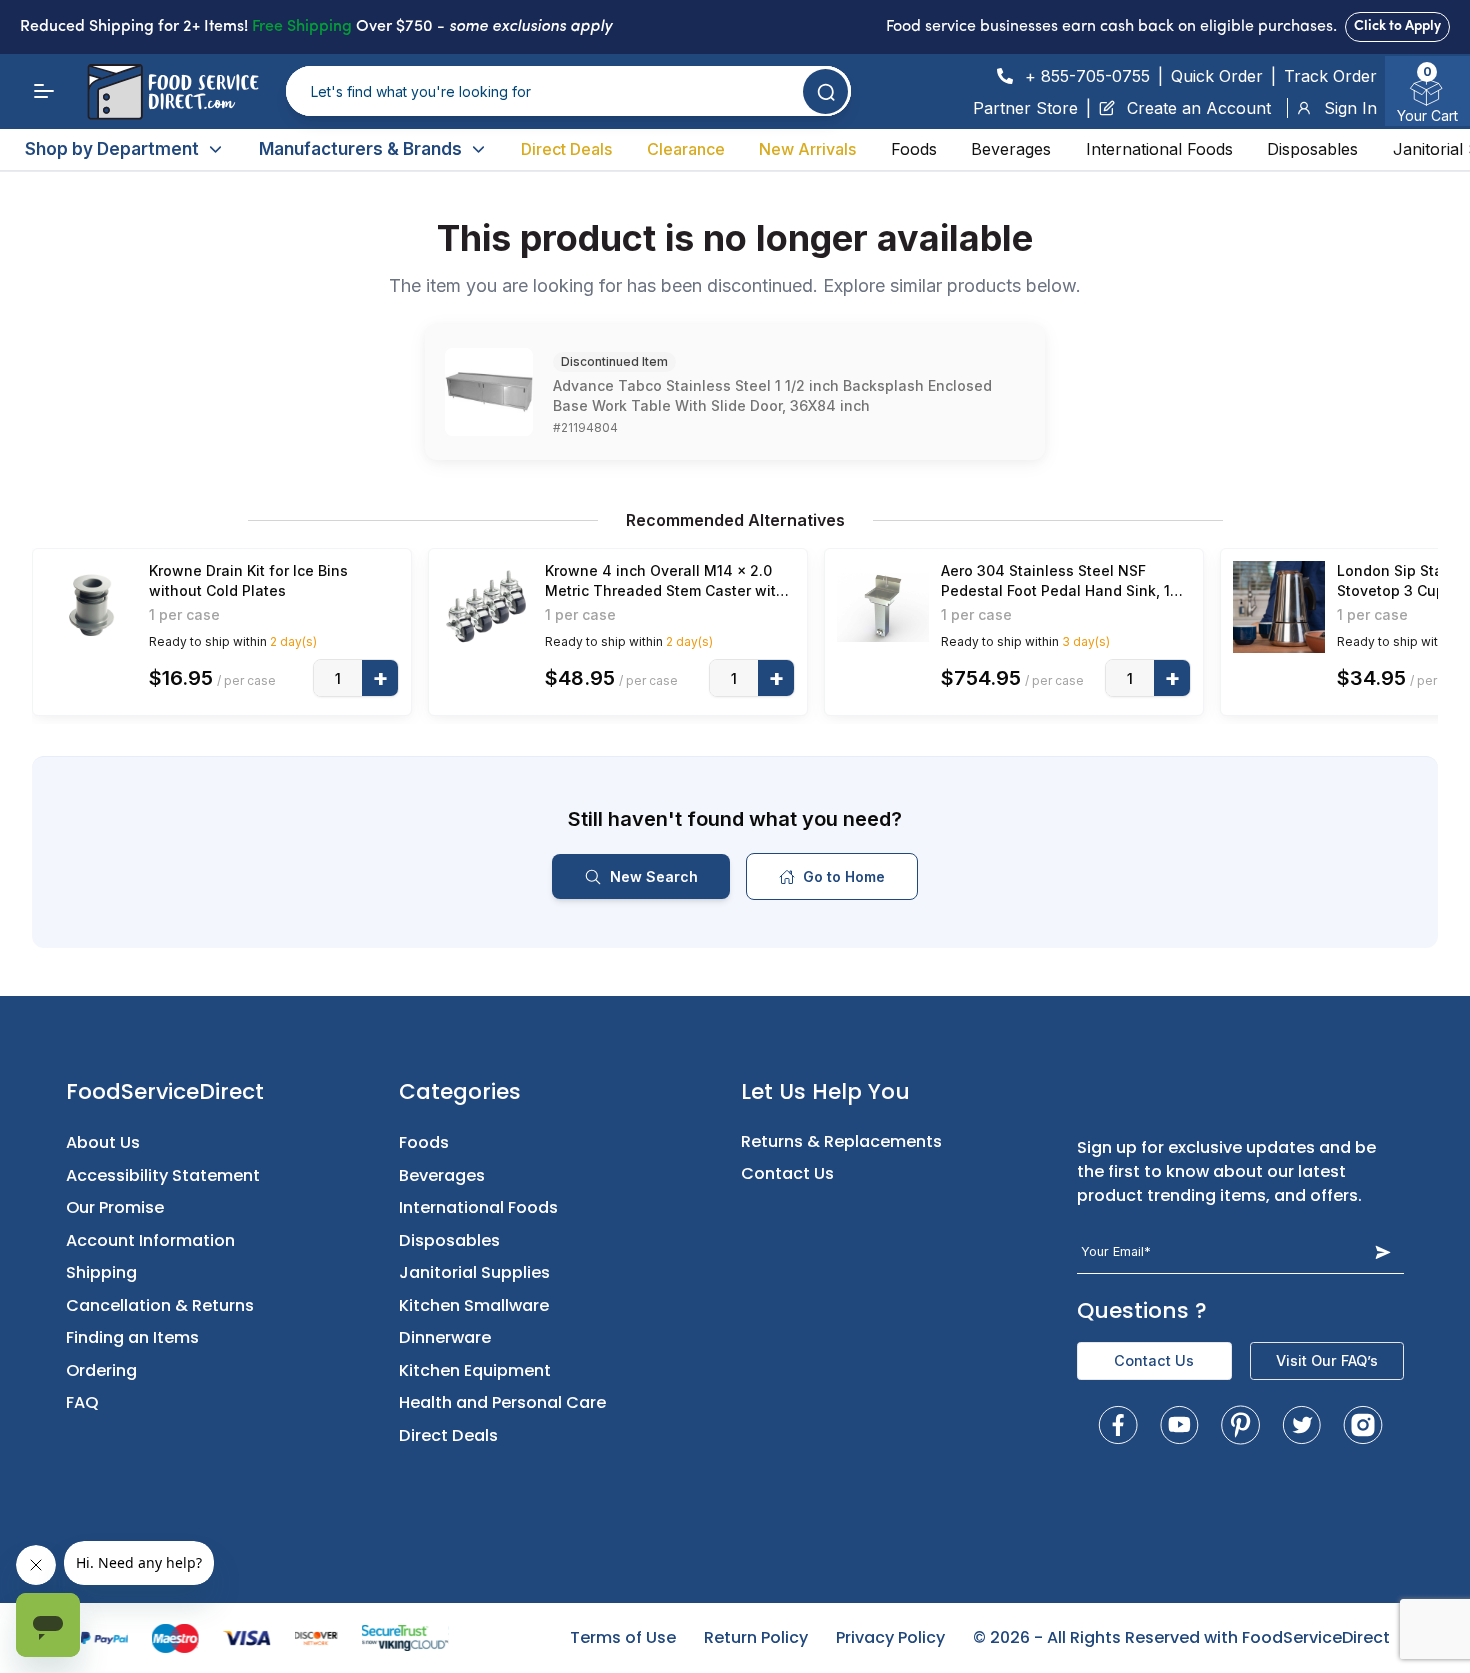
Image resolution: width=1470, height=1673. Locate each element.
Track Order (1330, 76)
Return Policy (756, 1637)
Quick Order (1217, 76)
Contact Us (787, 1173)
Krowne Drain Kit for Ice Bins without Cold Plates (248, 580)
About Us (103, 1142)
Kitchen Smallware (474, 1305)
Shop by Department (112, 149)
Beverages (1011, 149)
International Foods (1159, 149)
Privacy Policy (890, 1637)
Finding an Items (132, 1337)
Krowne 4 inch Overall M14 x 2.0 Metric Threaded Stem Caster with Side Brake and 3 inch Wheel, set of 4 (665, 581)
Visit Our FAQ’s (1327, 1360)
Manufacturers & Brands (360, 149)
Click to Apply (1397, 26)
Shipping (101, 1272)
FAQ (82, 1402)
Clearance (686, 149)
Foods (914, 149)
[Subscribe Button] (1382, 1251)
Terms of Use (623, 1637)
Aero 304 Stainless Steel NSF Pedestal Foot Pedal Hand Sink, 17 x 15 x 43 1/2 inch (1060, 581)
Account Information (150, 1240)
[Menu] (44, 91)
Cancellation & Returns (160, 1305)
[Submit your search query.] (825, 91)
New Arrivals (807, 149)
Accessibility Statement (163, 1175)
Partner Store (1025, 108)
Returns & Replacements (841, 1141)
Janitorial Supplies (474, 1272)
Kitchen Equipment (475, 1370)
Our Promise (115, 1207)
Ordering (101, 1370)
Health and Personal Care (502, 1402)
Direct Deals (566, 149)
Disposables (1312, 149)
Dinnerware (445, 1337)
